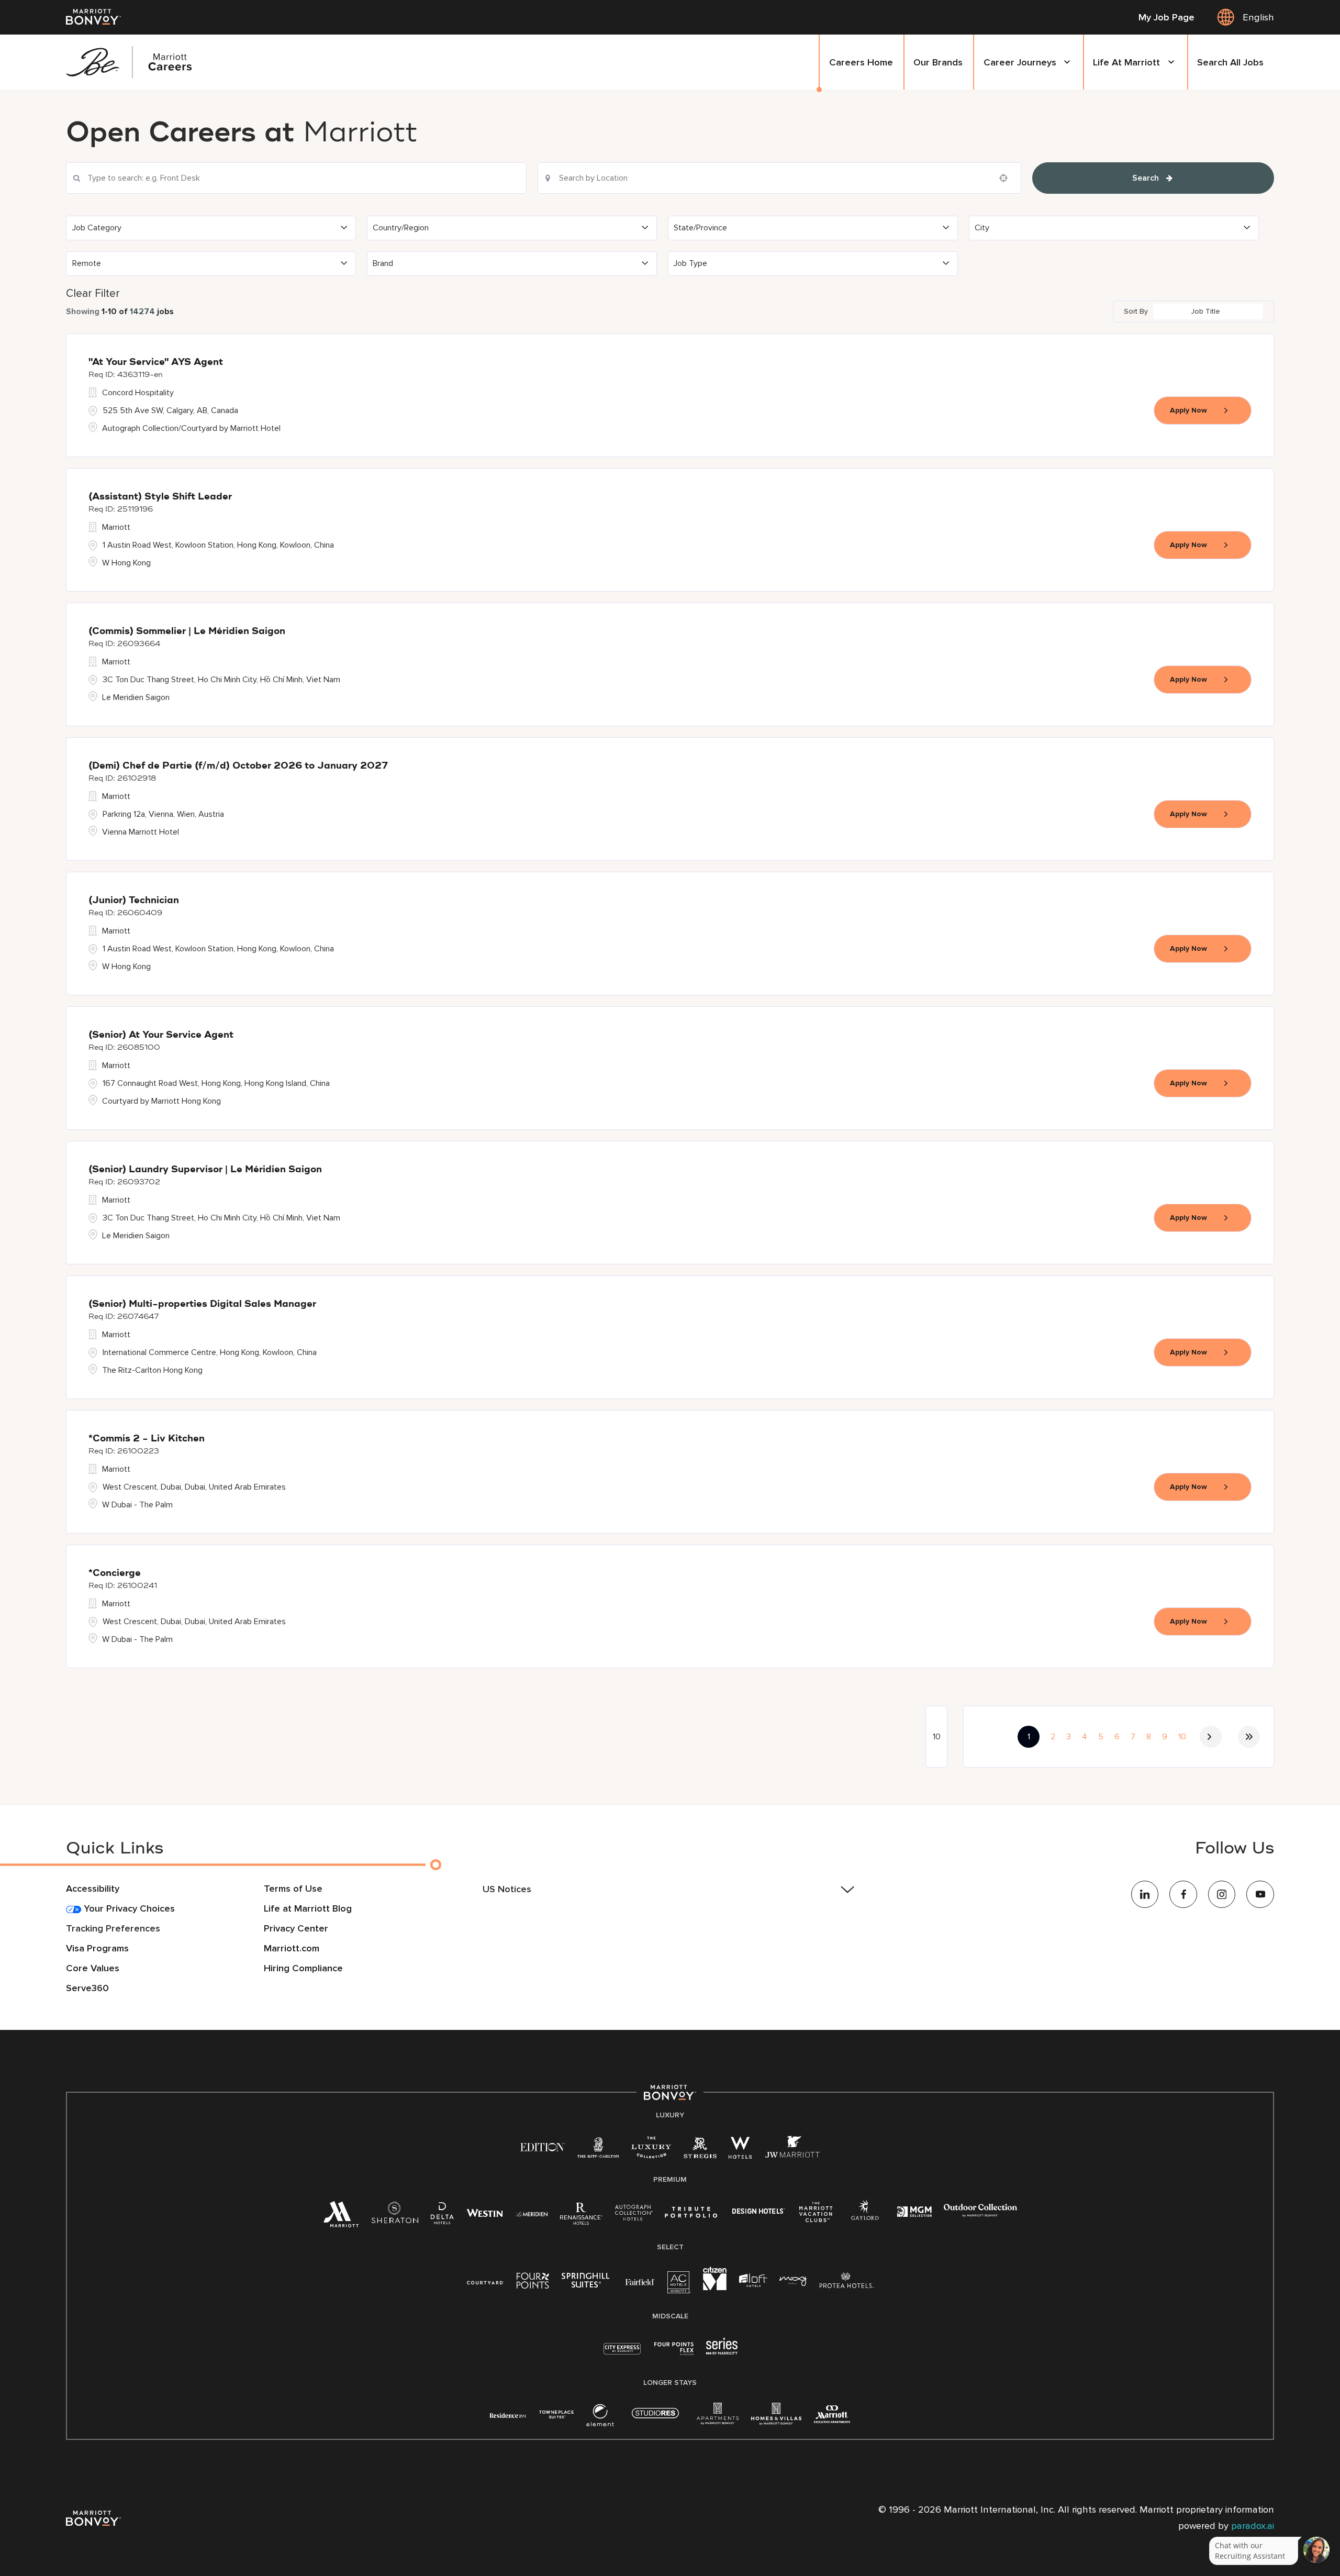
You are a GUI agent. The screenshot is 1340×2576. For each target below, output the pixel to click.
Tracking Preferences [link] (113, 1928)
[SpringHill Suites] (587, 2283)
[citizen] (715, 2288)
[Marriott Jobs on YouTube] (1260, 1895)
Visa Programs (97, 1948)
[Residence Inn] (508, 2414)
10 (1182, 1737)
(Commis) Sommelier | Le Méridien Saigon (187, 631)
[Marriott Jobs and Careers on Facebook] (1183, 1895)
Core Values (93, 1968)
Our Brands (938, 62)
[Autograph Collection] (634, 2214)
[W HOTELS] (740, 2151)
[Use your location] (1007, 178)
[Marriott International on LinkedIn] (1145, 1895)
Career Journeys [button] (1020, 62)
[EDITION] (543, 2147)
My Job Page (1166, 17)
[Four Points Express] (674, 2354)
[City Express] (622, 2354)
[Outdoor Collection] (980, 2214)
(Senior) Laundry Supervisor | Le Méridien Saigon (205, 1170)
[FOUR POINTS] (533, 2283)
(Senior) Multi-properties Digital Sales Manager (202, 1304)
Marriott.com (292, 1948)
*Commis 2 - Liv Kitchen (147, 1439)
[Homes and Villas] (776, 2419)
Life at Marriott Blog (308, 1908)
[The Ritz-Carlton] (598, 2150)
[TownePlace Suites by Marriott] (556, 2414)
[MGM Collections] (914, 2213)
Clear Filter (93, 293)
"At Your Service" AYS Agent (156, 362)
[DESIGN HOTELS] (758, 2213)
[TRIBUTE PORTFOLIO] (691, 2213)
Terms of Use (293, 1889)
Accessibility (93, 1889)
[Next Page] (1211, 1737)
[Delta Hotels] (442, 2217)
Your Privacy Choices (128, 1908)
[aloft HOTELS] (753, 2281)
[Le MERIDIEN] (532, 2213)
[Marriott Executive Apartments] (832, 2417)
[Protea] (847, 2283)
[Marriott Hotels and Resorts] (341, 2219)
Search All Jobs (1230, 62)
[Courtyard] (485, 2281)
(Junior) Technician (134, 901)
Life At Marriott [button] (1126, 62)
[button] (211, 228)
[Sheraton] (395, 2217)
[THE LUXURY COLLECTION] (651, 2151)
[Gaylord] (865, 2218)
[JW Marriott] (792, 2151)
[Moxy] (793, 2281)
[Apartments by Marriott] (718, 2419)
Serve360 (87, 1988)
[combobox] (296, 178)
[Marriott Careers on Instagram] (1222, 1895)
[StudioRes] (655, 2419)
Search (1146, 178)
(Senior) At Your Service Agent (161, 1035)
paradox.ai (1253, 2526)
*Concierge (115, 1573)
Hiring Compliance (303, 1968)
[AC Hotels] (679, 2286)
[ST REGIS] (700, 2151)
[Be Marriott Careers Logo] (135, 62)
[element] (600, 2419)
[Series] (722, 2352)
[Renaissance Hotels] (581, 2217)
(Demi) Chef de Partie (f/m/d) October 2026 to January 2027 (238, 766)
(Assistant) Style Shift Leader (160, 497)
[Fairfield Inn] (640, 2281)
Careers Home (861, 62)
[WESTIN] (485, 2213)
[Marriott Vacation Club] (816, 2216)
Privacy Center (296, 1928)
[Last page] (1249, 1737)
